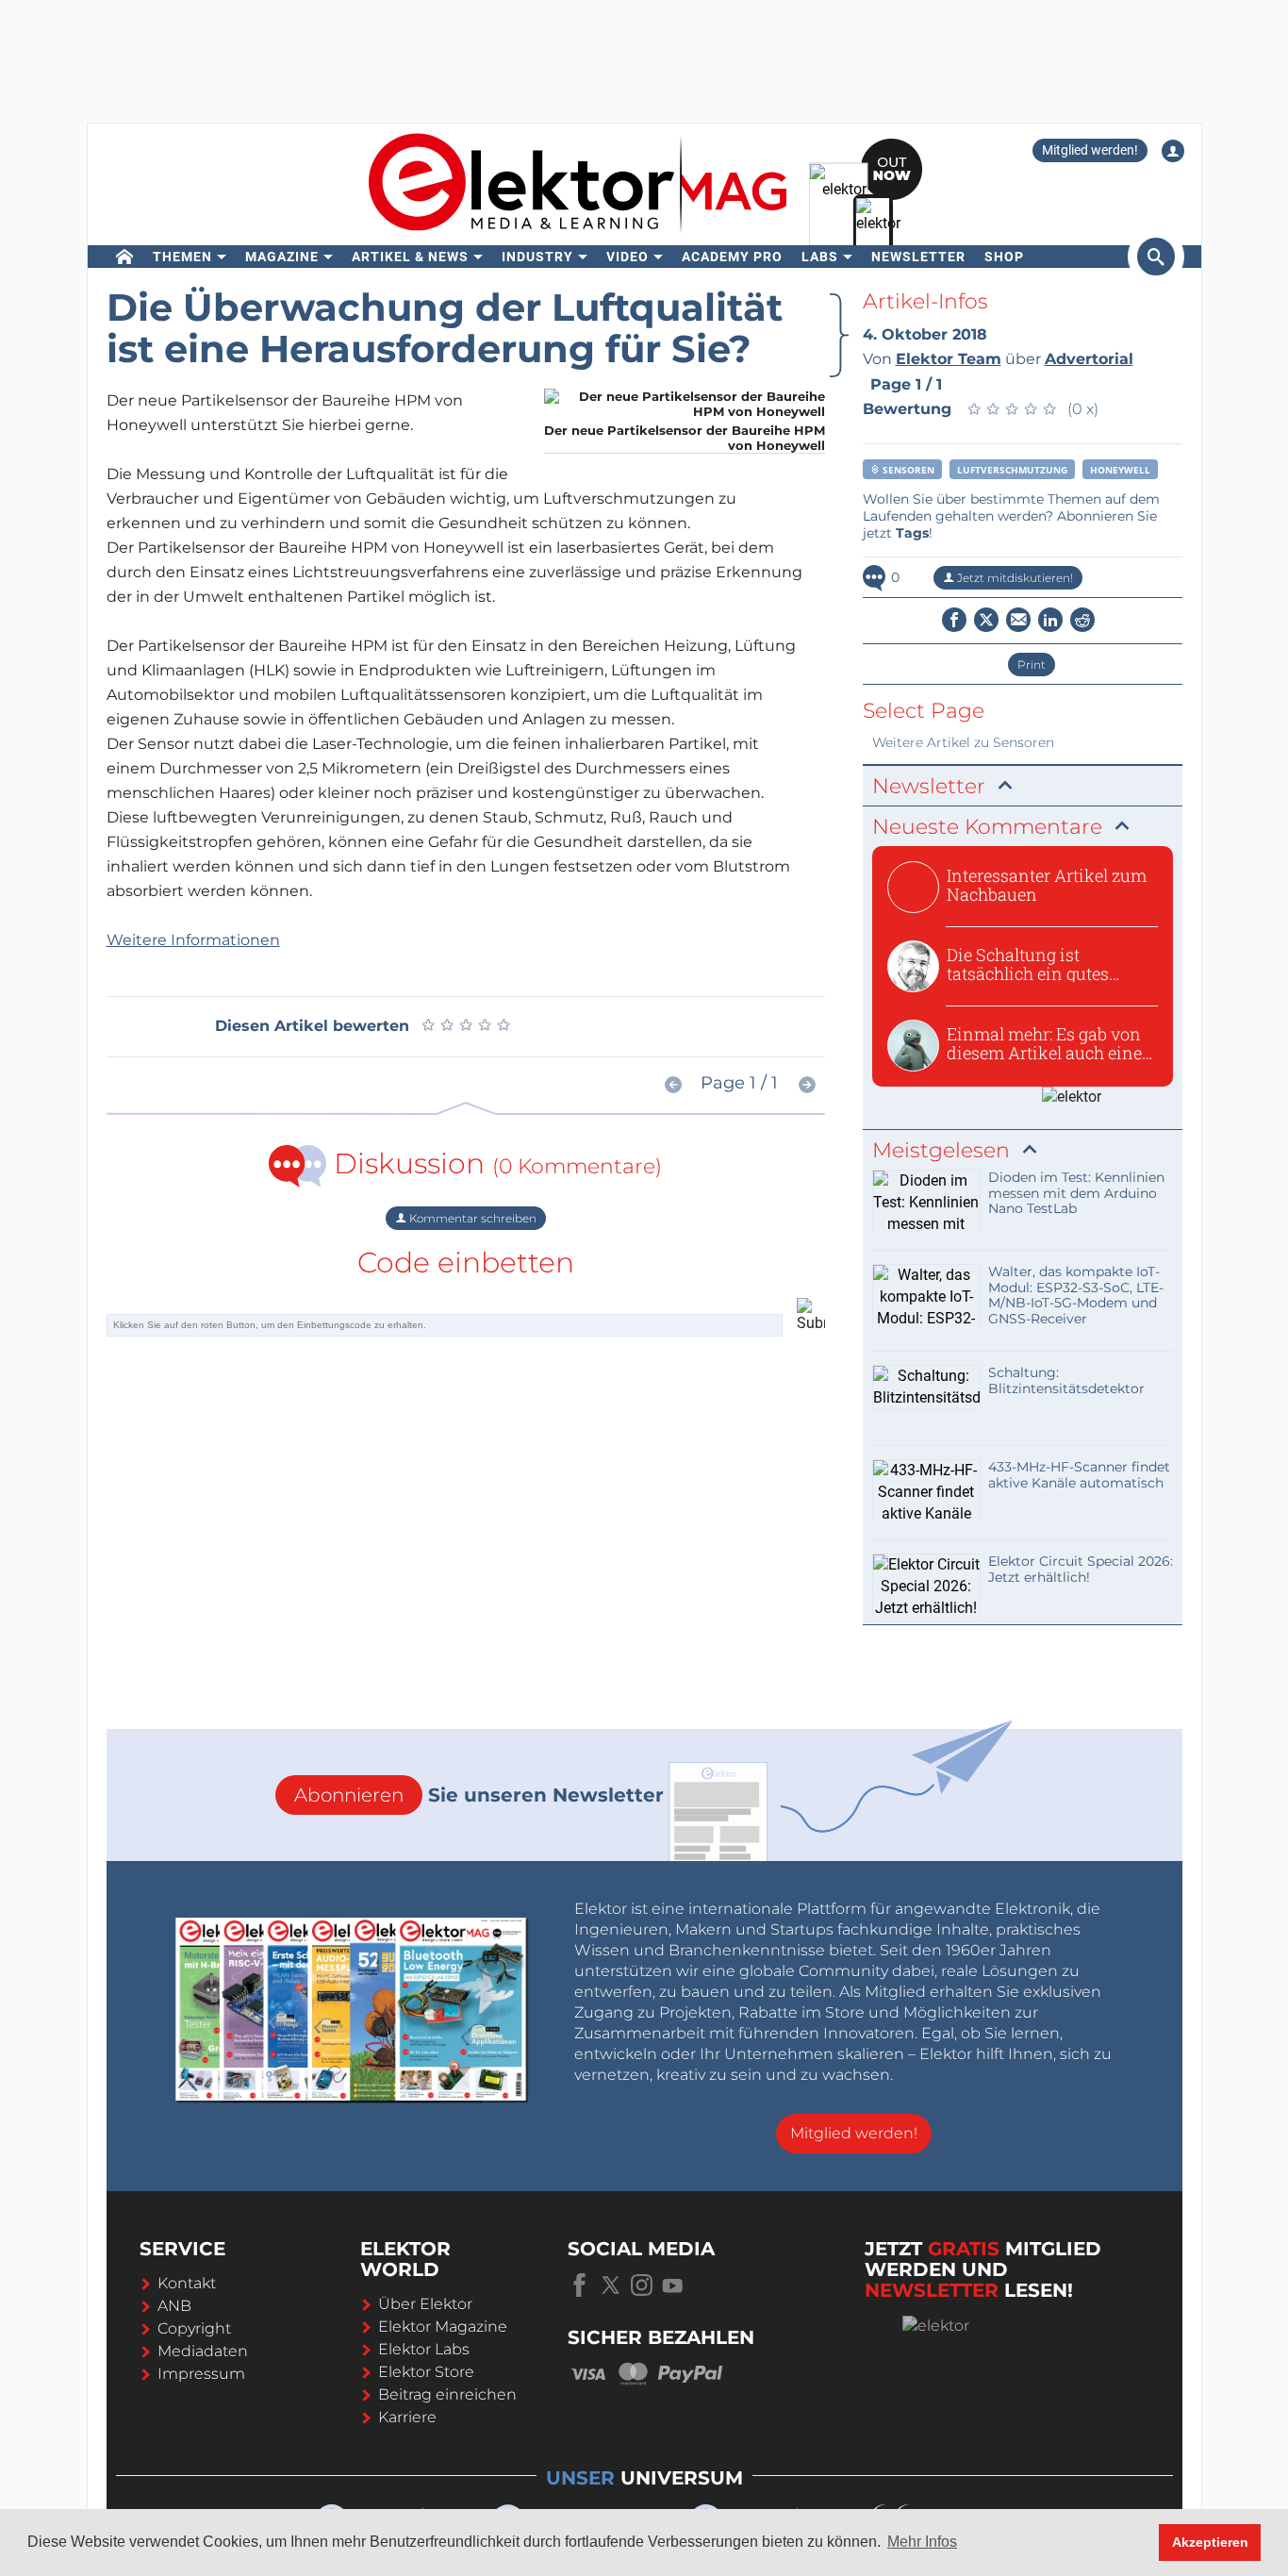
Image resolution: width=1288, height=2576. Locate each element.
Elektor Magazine (443, 2327)
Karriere (407, 2417)
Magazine (282, 257)
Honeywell (1120, 470)
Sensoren (907, 470)
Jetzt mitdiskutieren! (1014, 578)
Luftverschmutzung (1012, 470)
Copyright (194, 2328)
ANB (174, 2306)
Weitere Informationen (193, 940)
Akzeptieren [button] (1210, 2542)
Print (1032, 665)
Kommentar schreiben (471, 1218)
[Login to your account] (1173, 151)
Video (627, 257)
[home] (125, 257)
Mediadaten (203, 2351)
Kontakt (187, 2283)
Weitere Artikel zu (963, 742)
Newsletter (918, 257)
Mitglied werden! (1090, 150)
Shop (1004, 257)
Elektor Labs (424, 2349)
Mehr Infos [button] (922, 2542)
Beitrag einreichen (447, 2394)
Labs (820, 257)
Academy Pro (732, 257)
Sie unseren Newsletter (479, 1795)
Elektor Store (426, 2372)
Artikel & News (410, 257)
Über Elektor (425, 2304)
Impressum (201, 2374)
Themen (182, 257)
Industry (537, 257)
